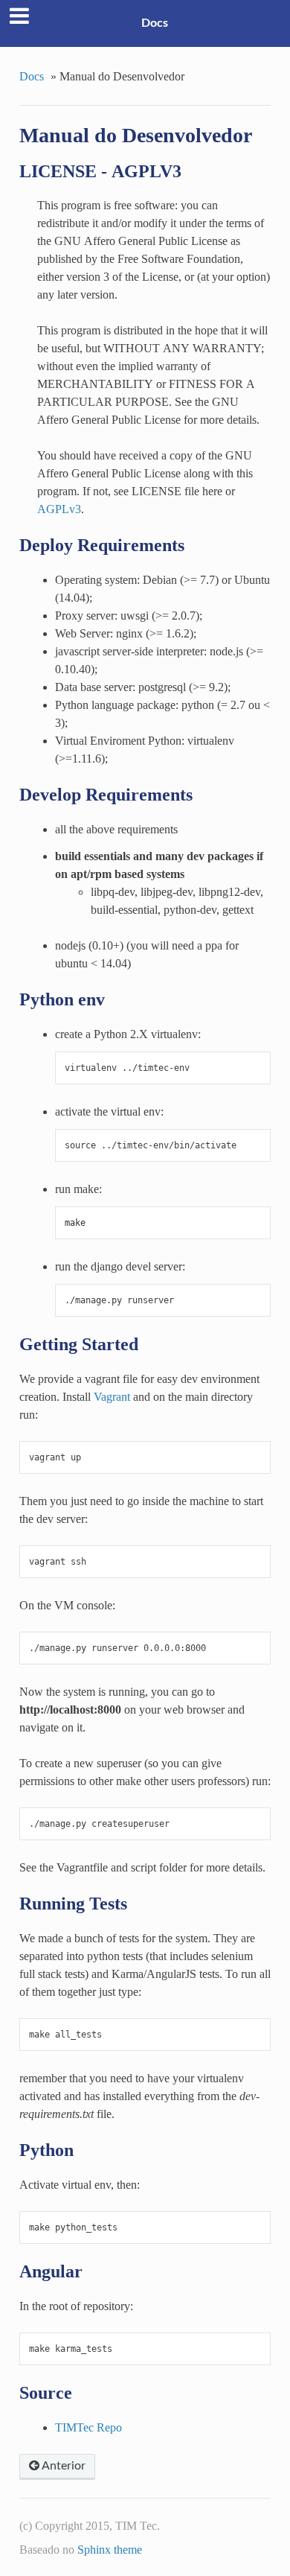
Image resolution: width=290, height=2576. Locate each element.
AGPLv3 (59, 509)
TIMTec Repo (88, 2427)
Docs (155, 23)
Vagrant (112, 1396)
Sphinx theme (110, 2549)
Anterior (62, 2466)
